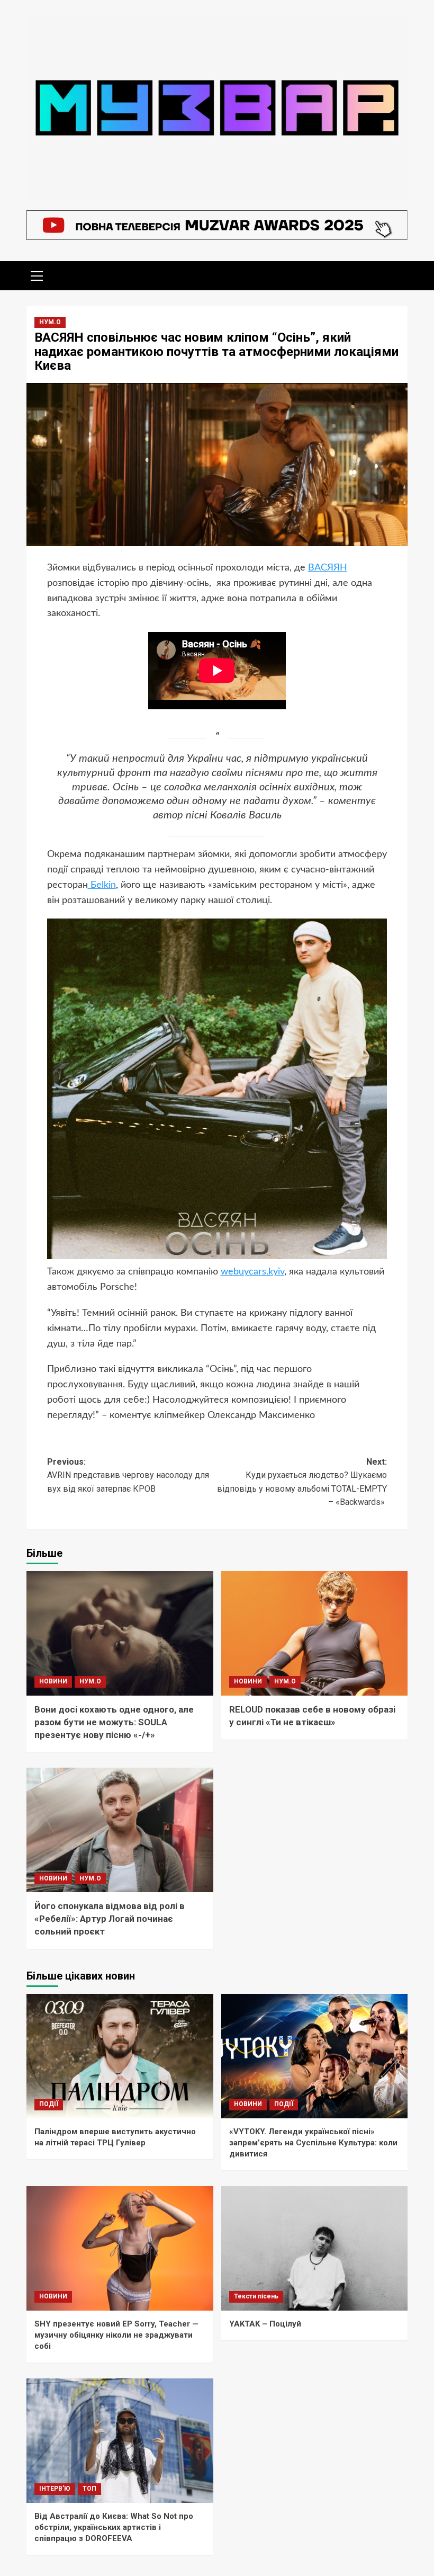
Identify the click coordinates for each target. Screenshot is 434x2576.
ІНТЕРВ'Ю (55, 2489)
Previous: (128, 1475)
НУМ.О (50, 322)
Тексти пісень (256, 2296)
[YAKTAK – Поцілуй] (315, 2248)
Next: (302, 1482)
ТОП (89, 2489)
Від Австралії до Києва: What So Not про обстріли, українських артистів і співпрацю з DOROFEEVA (114, 2527)
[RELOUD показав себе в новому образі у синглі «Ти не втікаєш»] (315, 1633)
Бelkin (102, 885)
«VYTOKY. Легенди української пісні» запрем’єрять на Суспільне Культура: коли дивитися (313, 2143)
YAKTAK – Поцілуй (265, 2324)
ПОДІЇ (49, 2104)
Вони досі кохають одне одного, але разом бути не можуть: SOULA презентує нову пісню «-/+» (114, 1722)
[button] (37, 274)
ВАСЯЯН (328, 568)
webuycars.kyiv (252, 1272)
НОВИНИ (53, 1681)
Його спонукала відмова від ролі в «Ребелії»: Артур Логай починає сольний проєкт (110, 1919)
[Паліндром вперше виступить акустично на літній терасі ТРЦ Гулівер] (120, 2056)
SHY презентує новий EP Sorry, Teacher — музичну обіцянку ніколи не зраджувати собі (116, 2335)
